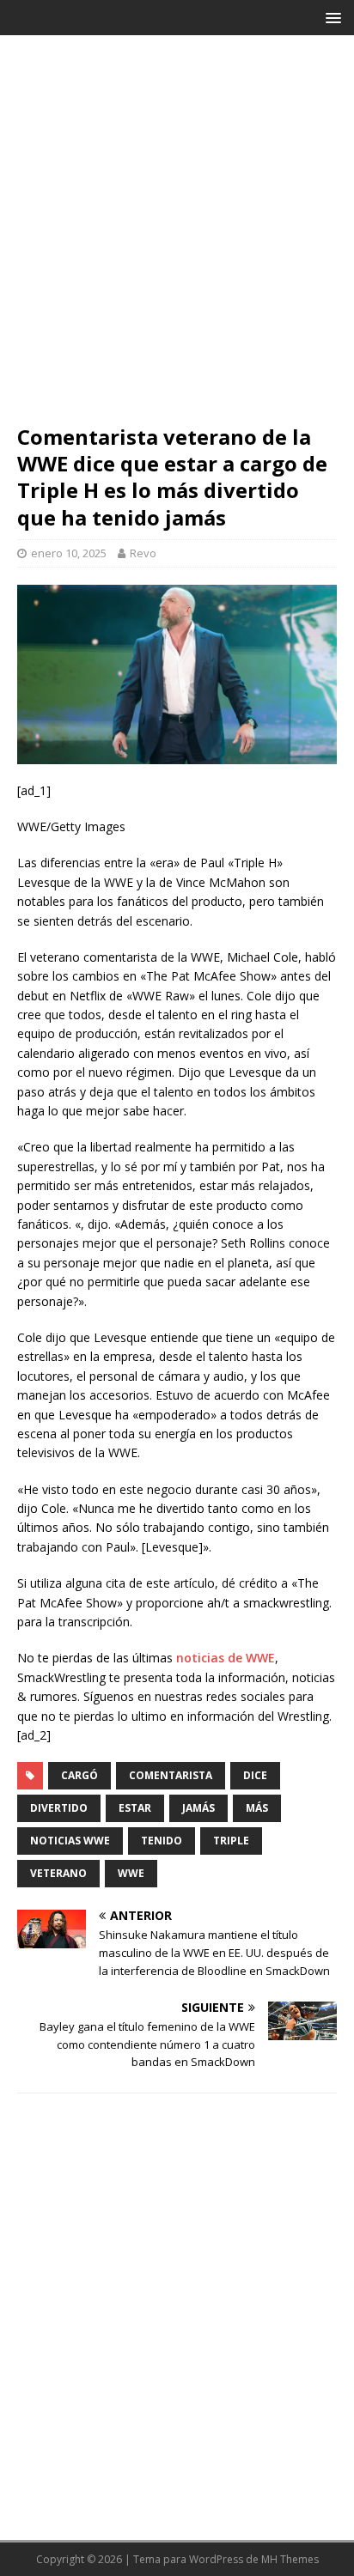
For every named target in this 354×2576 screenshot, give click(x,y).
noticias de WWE (226, 1658)
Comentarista (171, 1775)
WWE (131, 1873)
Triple (231, 1841)
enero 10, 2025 (69, 553)
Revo (143, 553)
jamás (198, 1808)
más (257, 1808)
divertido (59, 1808)
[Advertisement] (177, 238)
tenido (162, 1841)
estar (135, 1808)
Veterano (58, 1873)
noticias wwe (70, 1841)
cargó (79, 1775)
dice (255, 1775)
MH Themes (290, 2559)
